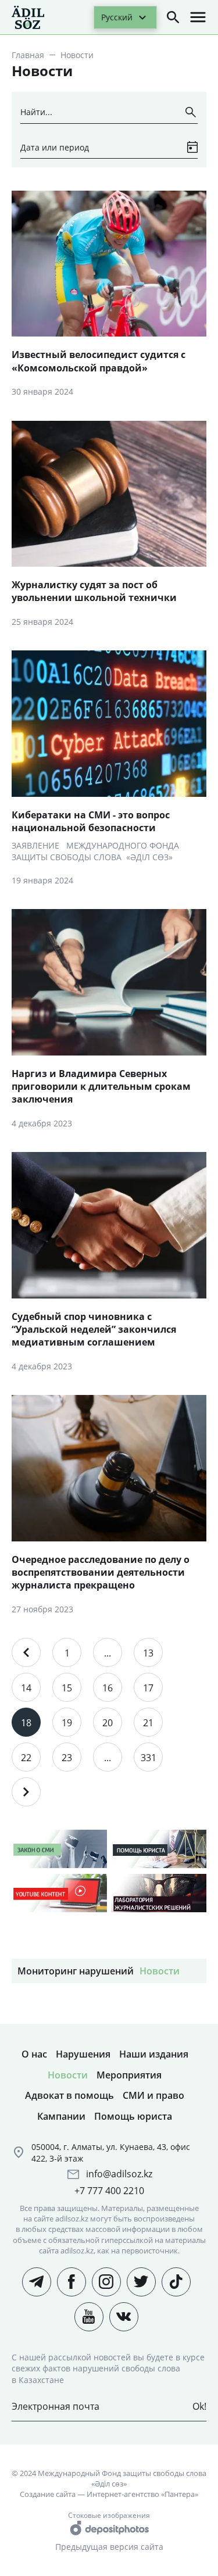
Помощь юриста (133, 2116)
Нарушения (83, 2054)
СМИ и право (153, 2095)
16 (108, 1688)
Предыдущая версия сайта (109, 2547)
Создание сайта (48, 2494)
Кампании (61, 2116)
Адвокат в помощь (69, 2095)
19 (67, 1723)
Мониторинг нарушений (76, 1971)
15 (67, 1688)
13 (148, 1653)
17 (148, 1688)
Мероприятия (129, 2075)
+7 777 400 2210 (109, 2191)
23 (67, 1758)
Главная (28, 55)
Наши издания (154, 2054)
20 (108, 1723)
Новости (160, 1971)
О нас (34, 2054)
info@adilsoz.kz (119, 2174)
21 (148, 1723)
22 (26, 1758)
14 (26, 1688)
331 (149, 1758)
